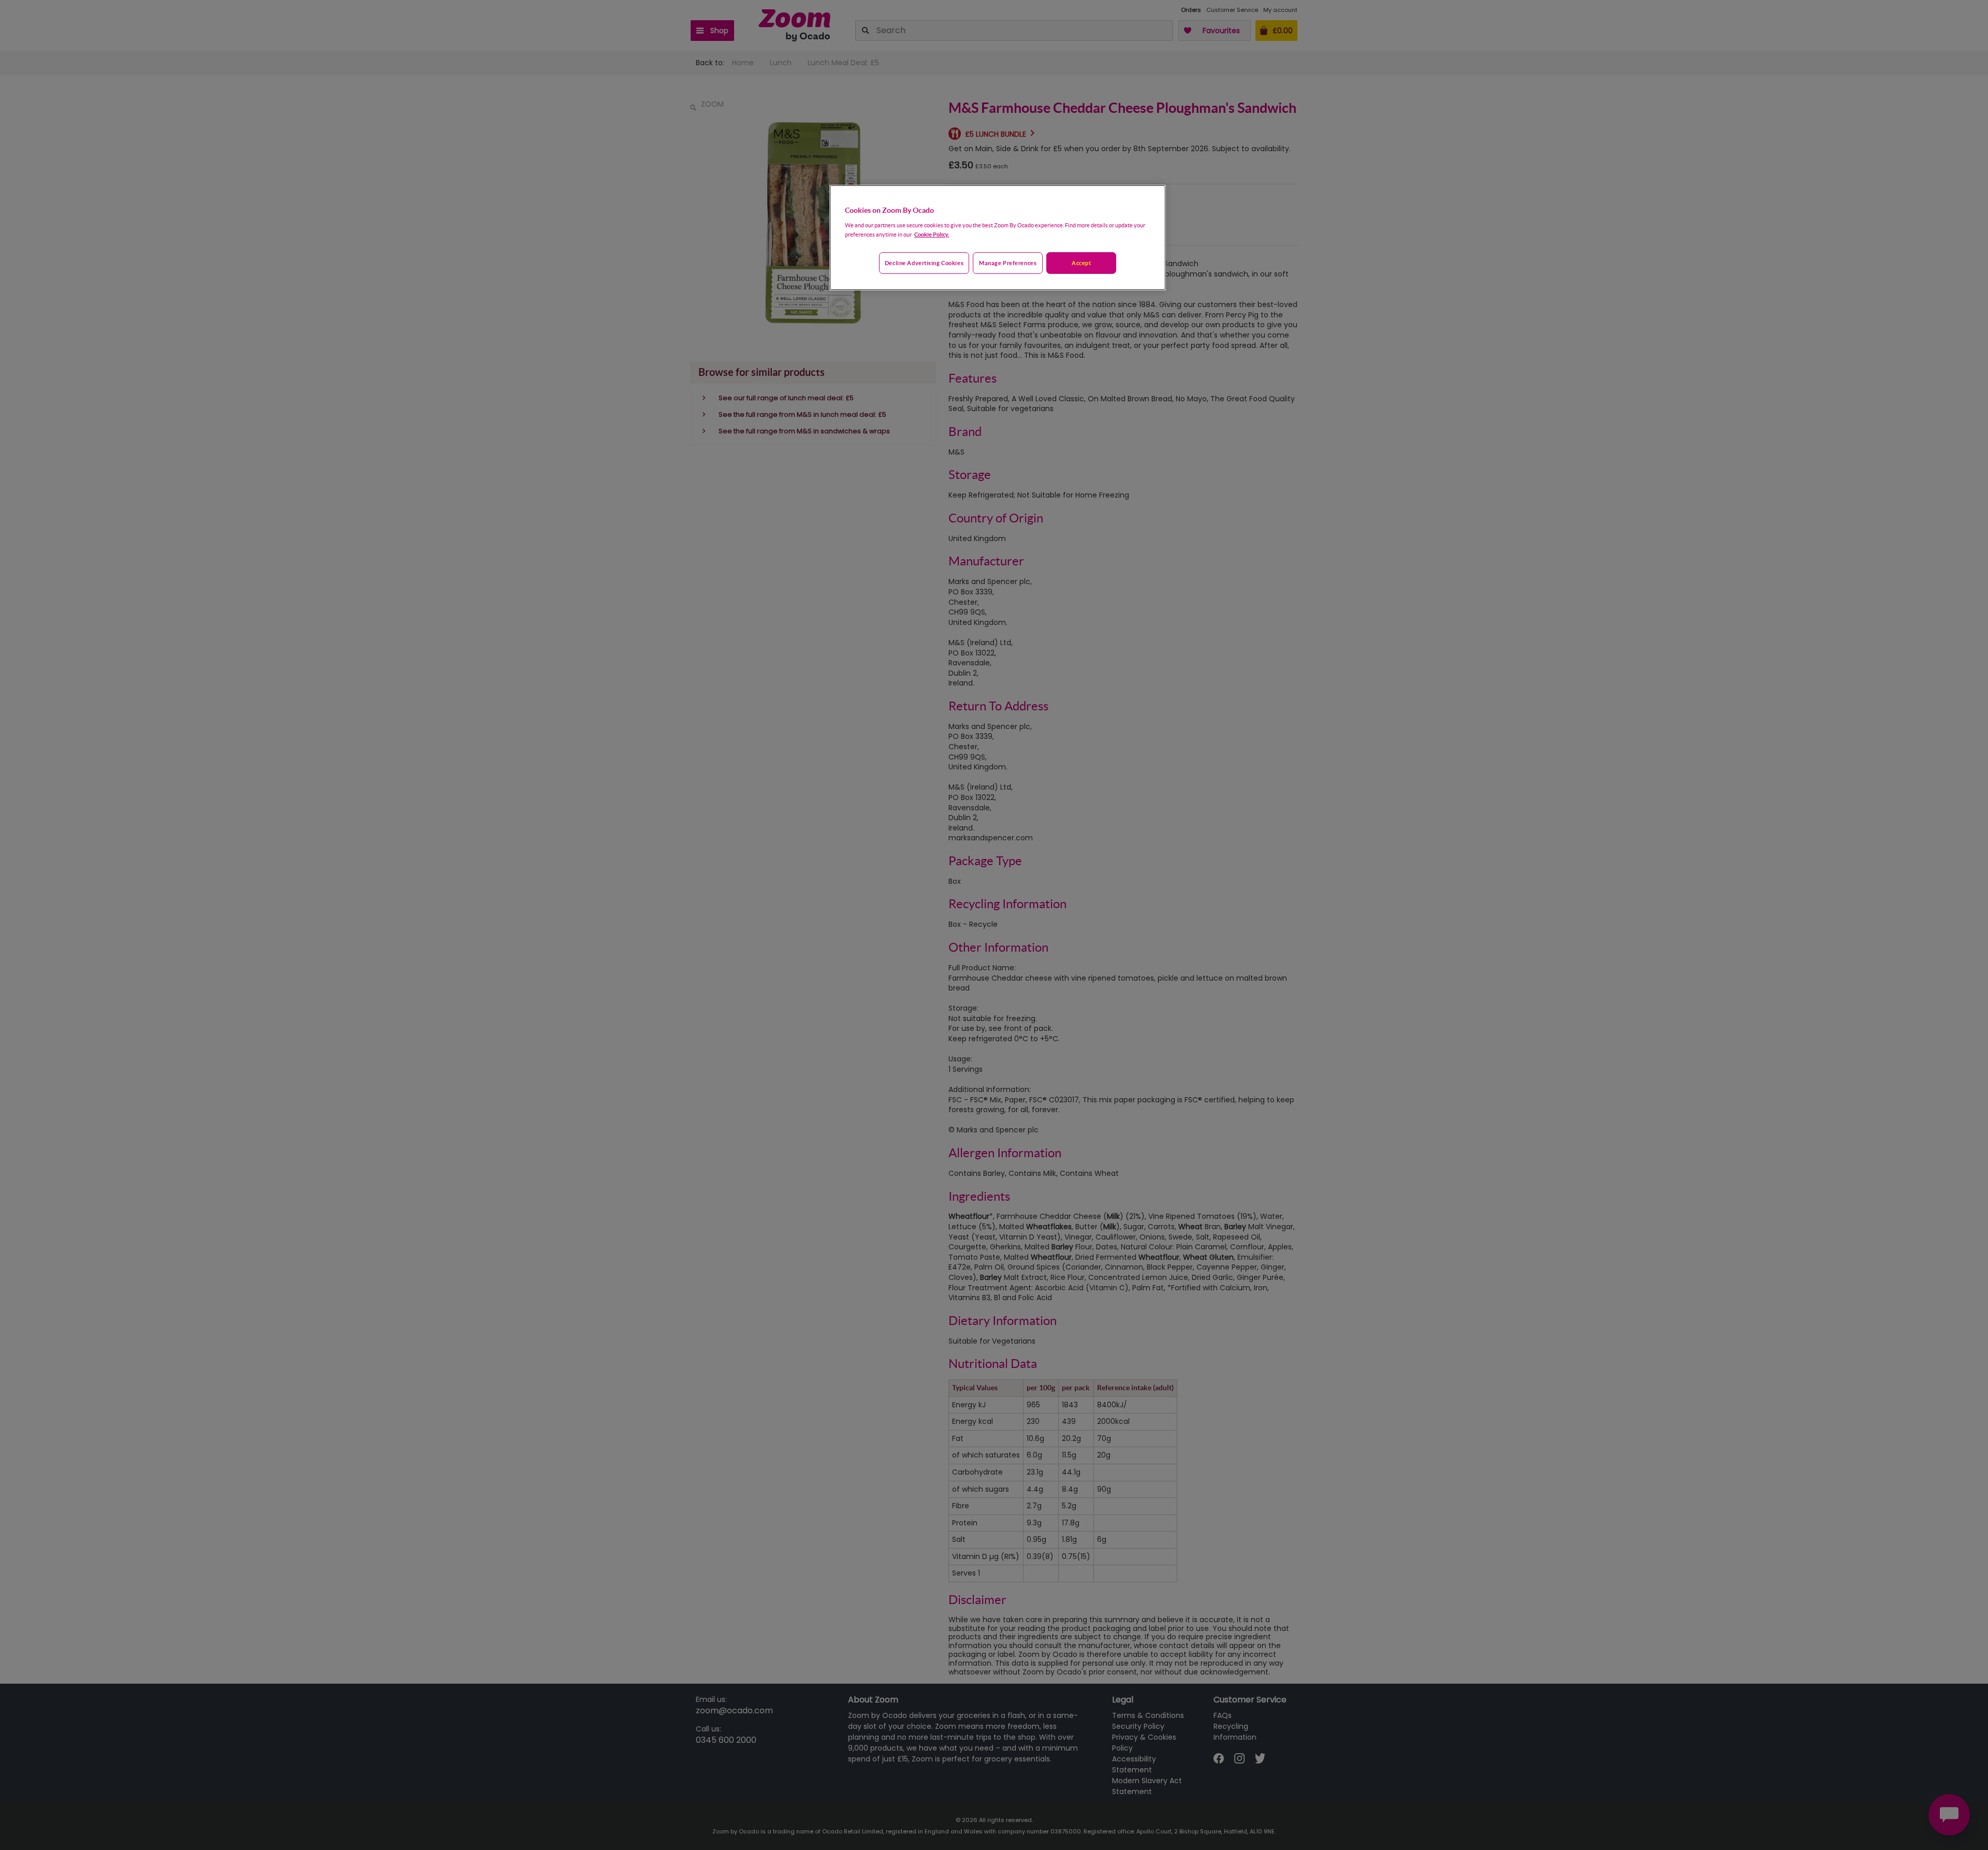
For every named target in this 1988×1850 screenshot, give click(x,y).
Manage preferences (1008, 263)
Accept (1081, 263)
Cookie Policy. (932, 234)
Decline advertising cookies (924, 263)
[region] (998, 238)
